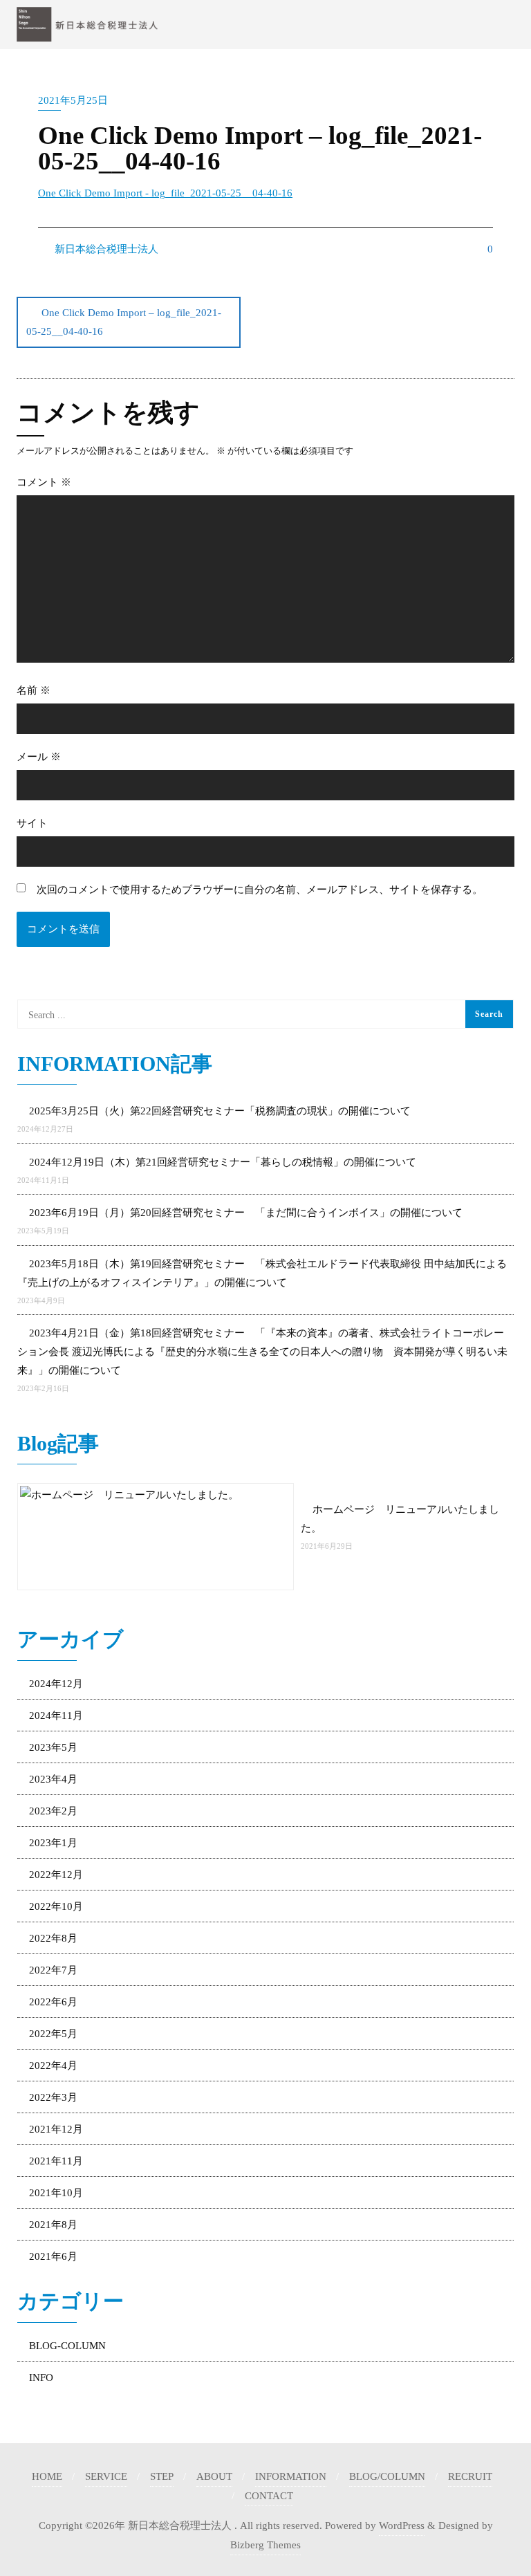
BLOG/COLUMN (387, 2476)
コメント (44, 482)
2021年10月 (56, 2193)
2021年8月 (53, 2225)
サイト (32, 823)
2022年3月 (53, 2097)
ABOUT (214, 2476)
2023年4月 (53, 1779)
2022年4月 (53, 2066)
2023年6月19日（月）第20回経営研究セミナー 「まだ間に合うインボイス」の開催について (246, 1213)
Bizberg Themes (265, 2545)
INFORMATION (291, 2476)
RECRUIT (470, 2476)
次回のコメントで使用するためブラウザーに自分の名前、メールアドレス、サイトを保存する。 (260, 890)
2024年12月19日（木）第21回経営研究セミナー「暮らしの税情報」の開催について (223, 1162)
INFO (41, 2377)
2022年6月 (53, 2002)
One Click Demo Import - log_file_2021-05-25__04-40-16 (165, 193)
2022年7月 (53, 1970)
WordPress (402, 2526)
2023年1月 (53, 1843)
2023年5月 (53, 1747)
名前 (34, 690)
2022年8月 (53, 1938)
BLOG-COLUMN (67, 2346)
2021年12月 (56, 2129)
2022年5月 (53, 2034)
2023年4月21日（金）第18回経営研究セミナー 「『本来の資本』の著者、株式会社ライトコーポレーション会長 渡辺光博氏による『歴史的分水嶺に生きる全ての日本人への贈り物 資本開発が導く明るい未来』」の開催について (262, 1352)
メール (39, 757)
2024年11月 (56, 1715)
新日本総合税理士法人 (105, 249)
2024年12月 (56, 1684)
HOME (47, 2476)
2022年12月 (56, 1875)
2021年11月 (56, 2161)
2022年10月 (56, 1906)
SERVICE (106, 2476)
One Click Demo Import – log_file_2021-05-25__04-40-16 (124, 322)
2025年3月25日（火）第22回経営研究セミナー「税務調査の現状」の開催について (220, 1111)
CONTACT (269, 2496)
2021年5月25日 (73, 100)
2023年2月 (53, 1811)
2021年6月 (53, 2256)
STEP (162, 2476)
